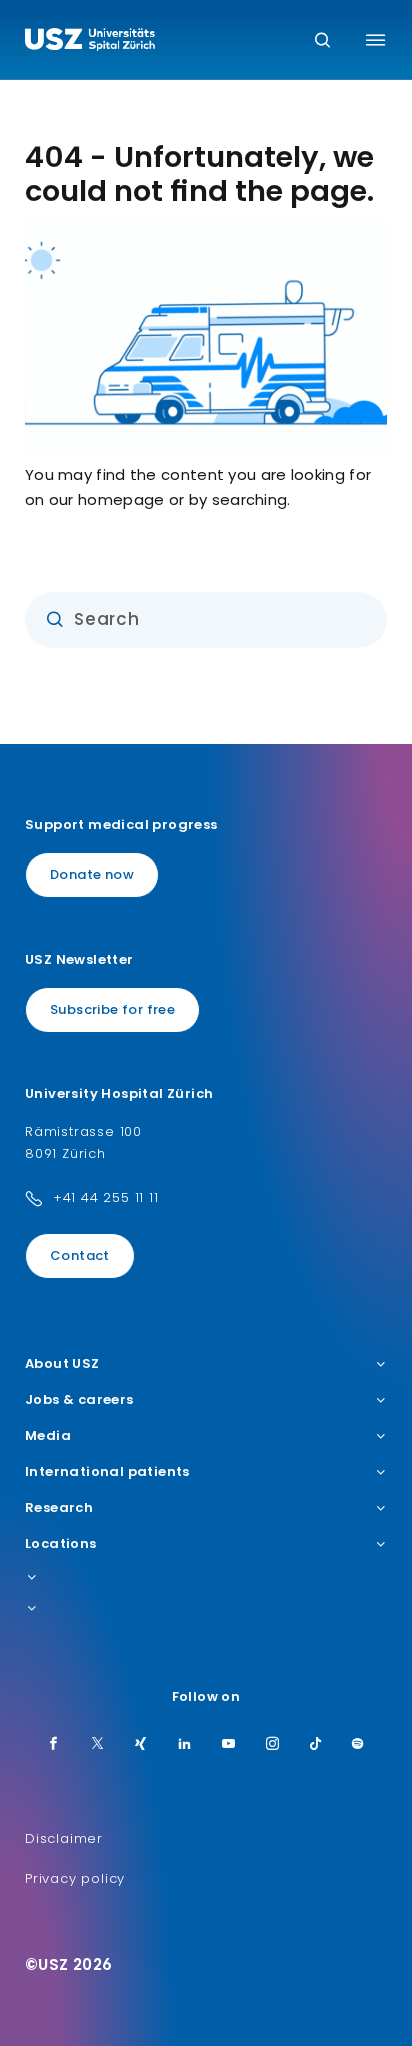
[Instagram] (273, 1745)
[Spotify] (358, 1745)
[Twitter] (98, 1745)
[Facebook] (54, 1745)
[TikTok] (316, 1745)
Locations (61, 1544)
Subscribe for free (112, 1009)
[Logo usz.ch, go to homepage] (90, 42)
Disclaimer (64, 1838)
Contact (80, 1255)
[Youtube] (229, 1745)
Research (59, 1508)
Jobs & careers (79, 1400)
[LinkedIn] (185, 1745)
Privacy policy (75, 1878)
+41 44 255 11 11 (106, 1197)
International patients (107, 1472)
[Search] (322, 41)
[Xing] (141, 1745)
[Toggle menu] (375, 40)
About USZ (62, 1364)
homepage (121, 499)
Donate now (92, 874)
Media (48, 1436)
